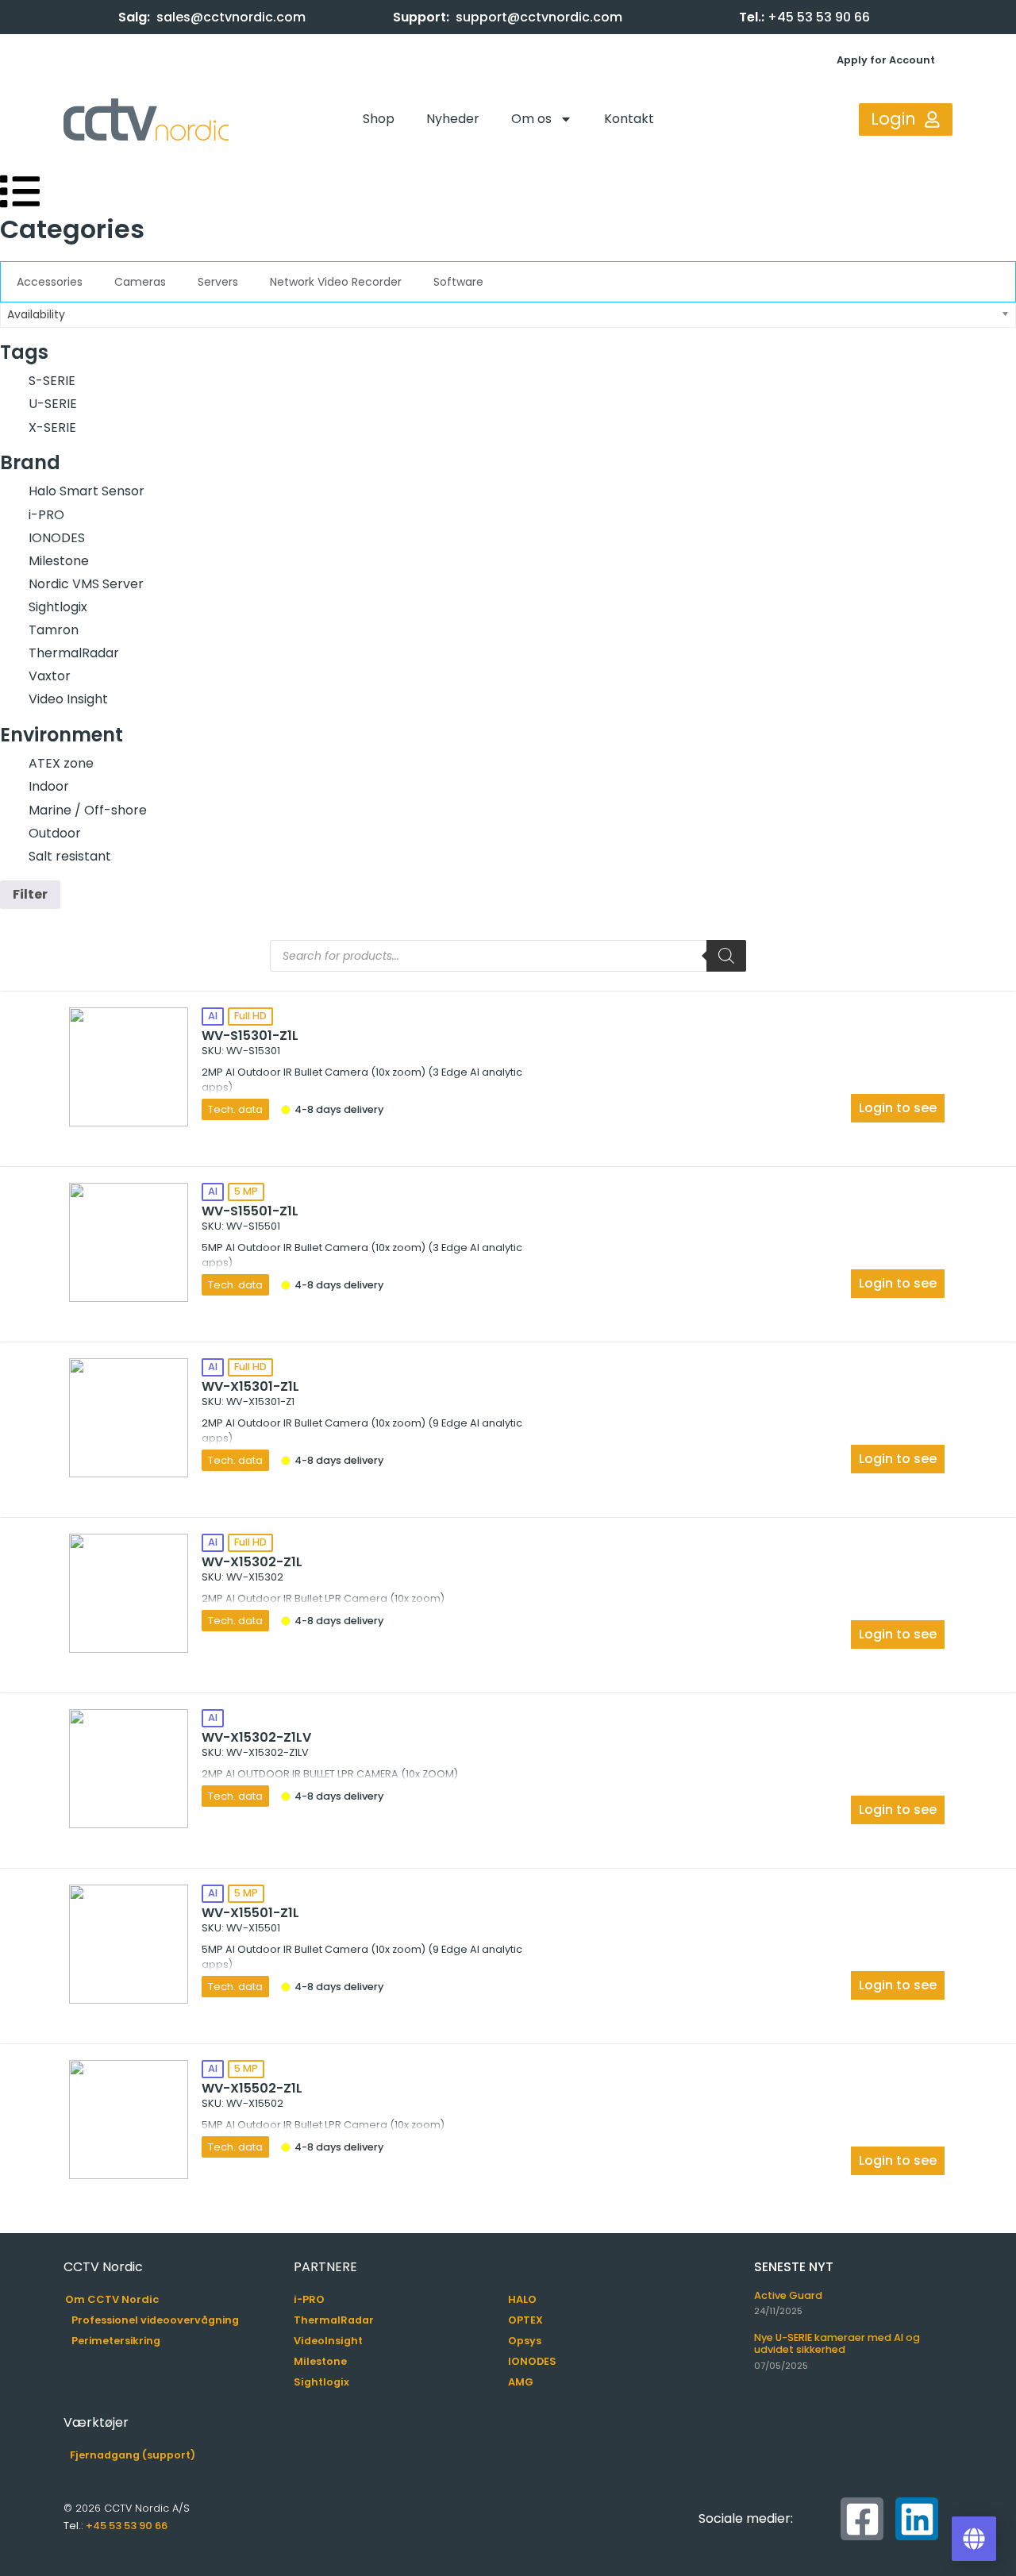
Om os (531, 119)
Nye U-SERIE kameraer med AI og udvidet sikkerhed (837, 2343)
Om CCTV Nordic (112, 2299)
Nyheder (453, 119)
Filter (30, 894)
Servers (218, 282)
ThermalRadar (74, 653)
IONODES (57, 538)
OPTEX (525, 2320)
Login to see (898, 1108)
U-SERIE (53, 404)
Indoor (49, 786)
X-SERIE (52, 427)
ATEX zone (61, 763)
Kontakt (629, 119)
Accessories (50, 282)
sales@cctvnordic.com (231, 17)
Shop (379, 119)
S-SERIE (52, 381)
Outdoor (55, 833)
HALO (522, 2299)
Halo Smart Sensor (87, 491)
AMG (521, 2382)
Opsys (525, 2341)
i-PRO (46, 515)
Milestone (59, 561)
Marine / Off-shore (88, 810)
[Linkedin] (917, 2519)
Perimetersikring (116, 2341)
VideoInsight (328, 2341)
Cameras (140, 282)
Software (458, 282)
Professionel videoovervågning (155, 2320)
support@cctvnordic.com (539, 17)
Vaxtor (50, 676)
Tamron (54, 630)
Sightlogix (58, 607)
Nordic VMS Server (86, 584)
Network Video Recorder (336, 282)
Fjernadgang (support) (133, 2455)
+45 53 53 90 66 (819, 17)
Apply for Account (886, 60)
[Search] (726, 956)
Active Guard (788, 2295)
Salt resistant (70, 856)
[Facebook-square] (862, 2519)
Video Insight (68, 699)
